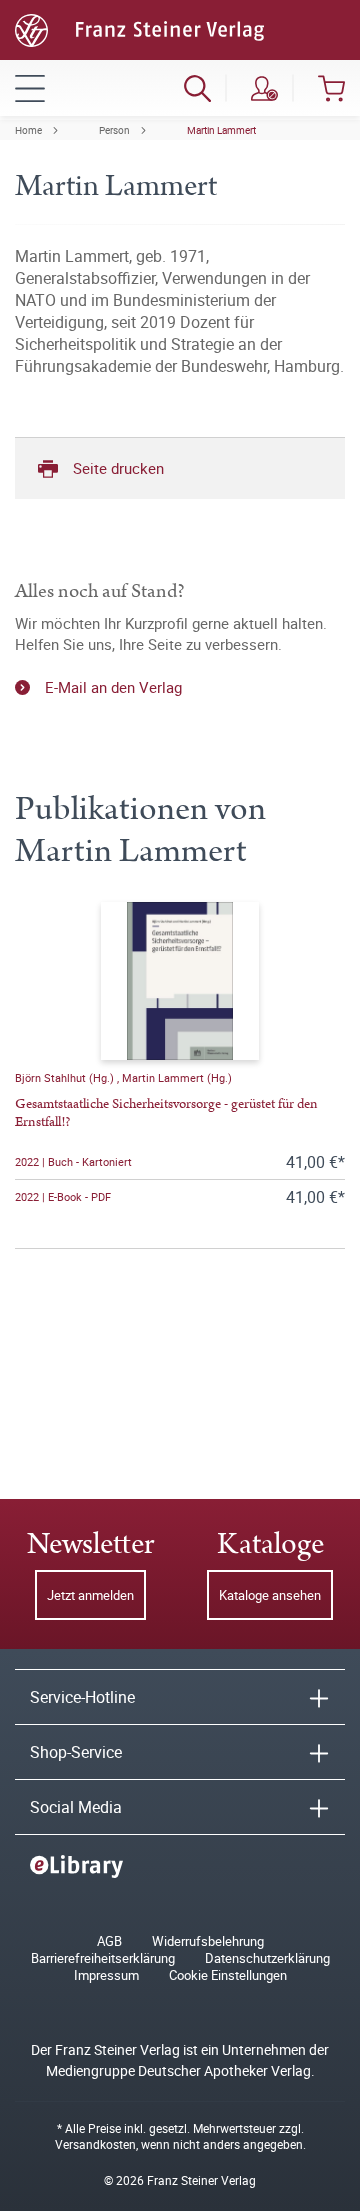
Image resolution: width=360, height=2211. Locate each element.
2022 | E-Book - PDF (63, 1196)
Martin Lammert (221, 130)
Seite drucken (118, 468)
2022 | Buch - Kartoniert (73, 1161)
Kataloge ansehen (270, 1595)
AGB (109, 1941)
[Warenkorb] (331, 88)
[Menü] (30, 88)
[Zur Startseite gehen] (139, 28)
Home (28, 130)
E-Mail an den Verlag (113, 687)
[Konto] (264, 88)
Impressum (106, 1975)
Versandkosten (95, 2144)
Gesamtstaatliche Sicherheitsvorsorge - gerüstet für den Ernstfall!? (166, 1113)
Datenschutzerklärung (267, 1958)
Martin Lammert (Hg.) (177, 1077)
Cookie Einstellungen (228, 1975)
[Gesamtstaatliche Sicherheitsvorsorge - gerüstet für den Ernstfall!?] (180, 981)
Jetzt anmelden (90, 1595)
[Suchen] (197, 88)
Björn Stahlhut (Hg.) (66, 1077)
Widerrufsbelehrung (208, 1941)
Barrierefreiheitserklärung (103, 1958)
